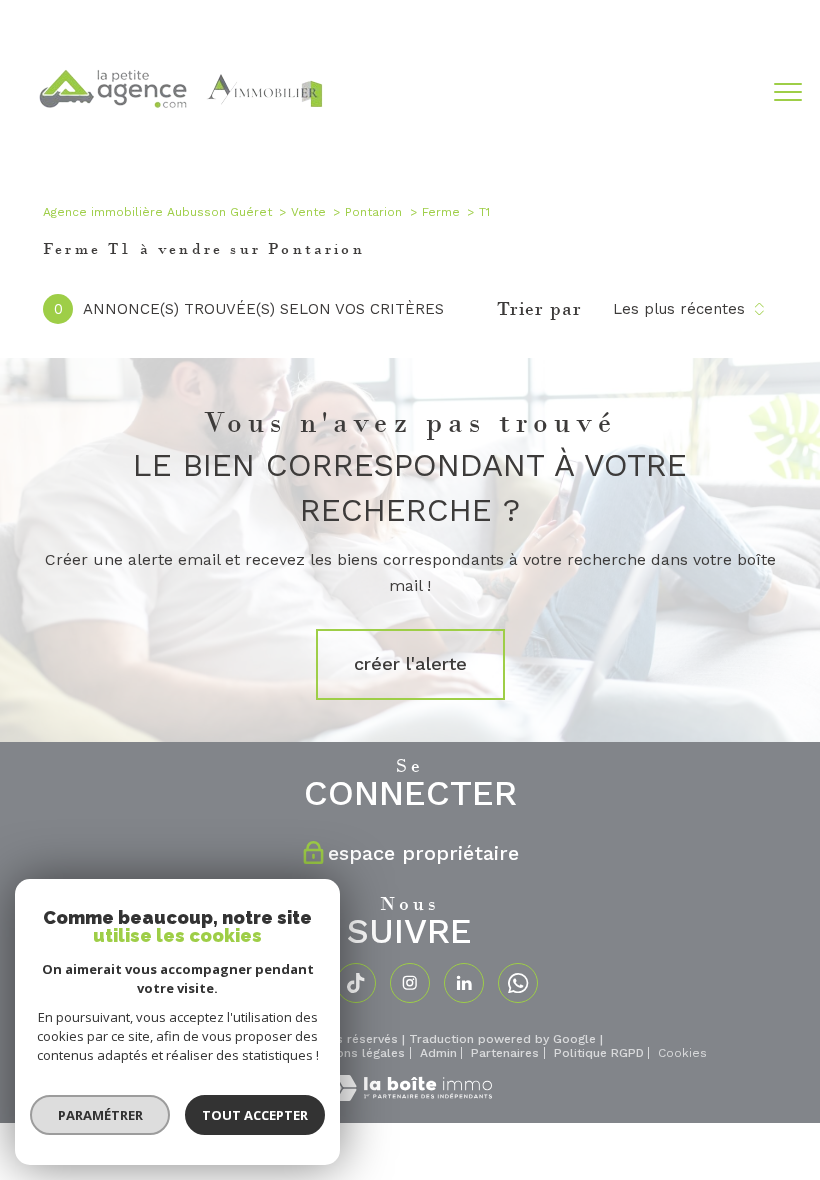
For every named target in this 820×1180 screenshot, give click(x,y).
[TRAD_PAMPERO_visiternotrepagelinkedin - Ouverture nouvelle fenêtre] (464, 983)
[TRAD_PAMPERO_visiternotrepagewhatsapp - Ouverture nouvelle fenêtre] (518, 983)
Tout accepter (255, 1115)
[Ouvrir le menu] (788, 93)
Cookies (682, 1053)
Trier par (539, 309)
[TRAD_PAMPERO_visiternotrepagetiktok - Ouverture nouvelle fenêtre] (356, 983)
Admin (438, 1053)
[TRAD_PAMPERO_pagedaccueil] (179, 144)
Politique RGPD (599, 1053)
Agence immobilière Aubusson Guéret (157, 212)
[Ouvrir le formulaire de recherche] (726, 93)
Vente (308, 212)
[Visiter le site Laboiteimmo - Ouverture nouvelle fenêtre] (410, 1096)
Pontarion (373, 212)
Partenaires (505, 1053)
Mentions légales (354, 1053)
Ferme (441, 212)
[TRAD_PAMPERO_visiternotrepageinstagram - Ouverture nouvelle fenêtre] (410, 983)
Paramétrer (100, 1115)
